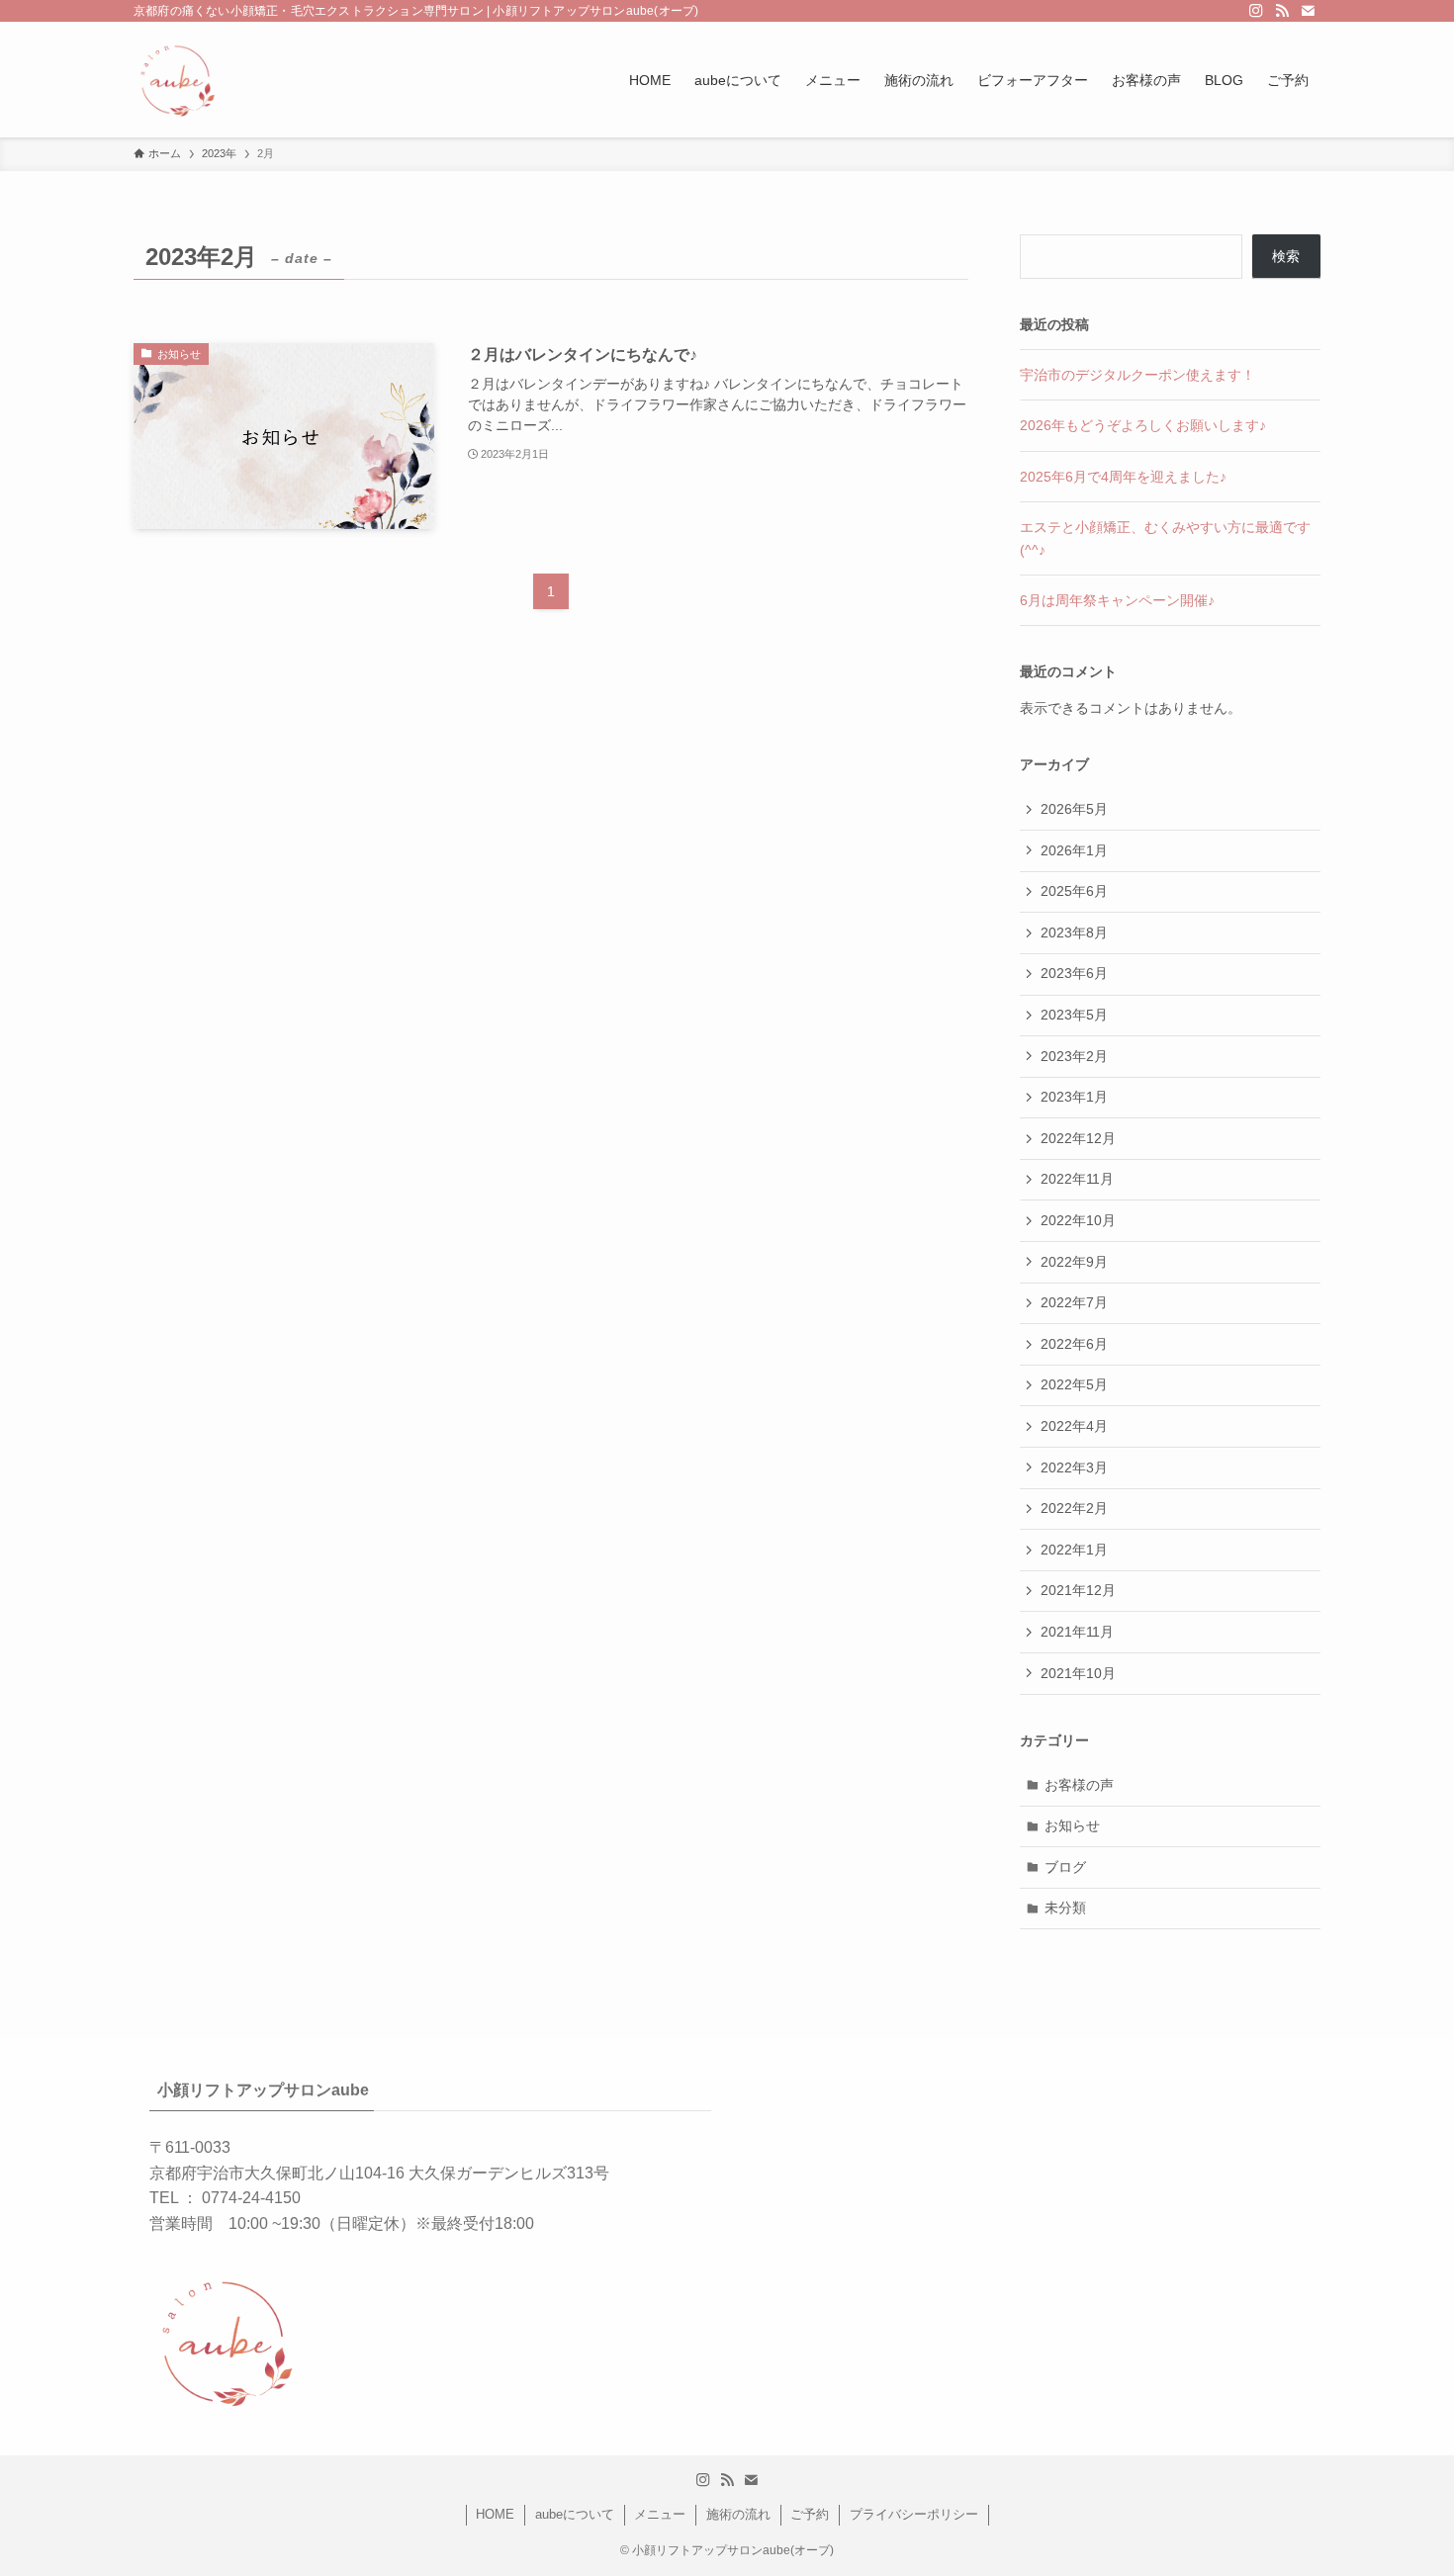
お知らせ (1072, 1825)
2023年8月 (1074, 933)
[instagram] (1256, 11)
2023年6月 (1074, 973)
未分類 (1065, 1908)
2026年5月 (1074, 809)
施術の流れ (738, 2514)
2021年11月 (1077, 1632)
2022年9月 (1074, 1262)
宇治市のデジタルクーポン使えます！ (1137, 375)
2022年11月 (1077, 1179)
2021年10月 (1078, 1673)
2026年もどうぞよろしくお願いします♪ (1143, 425)
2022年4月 (1074, 1426)
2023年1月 (1074, 1097)
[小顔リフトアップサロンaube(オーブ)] (176, 80)
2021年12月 (1078, 1590)
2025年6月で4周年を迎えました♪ (1123, 477)
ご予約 (810, 2514)
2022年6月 (1074, 1344)
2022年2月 (1074, 1508)
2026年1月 (1074, 850)
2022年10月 (1078, 1220)
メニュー (660, 2514)
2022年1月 (1074, 1550)
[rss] (1282, 11)
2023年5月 (1074, 1015)
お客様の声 (1079, 1785)
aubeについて (575, 2514)
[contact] (1308, 11)
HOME (495, 2514)
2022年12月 (1078, 1138)
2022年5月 (1074, 1384)
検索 (1286, 256)
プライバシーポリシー (914, 2514)
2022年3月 (1074, 1467)
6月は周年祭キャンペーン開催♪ (1117, 600)
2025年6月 (1074, 891)
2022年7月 (1074, 1302)
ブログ (1065, 1867)
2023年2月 (1074, 1056)
